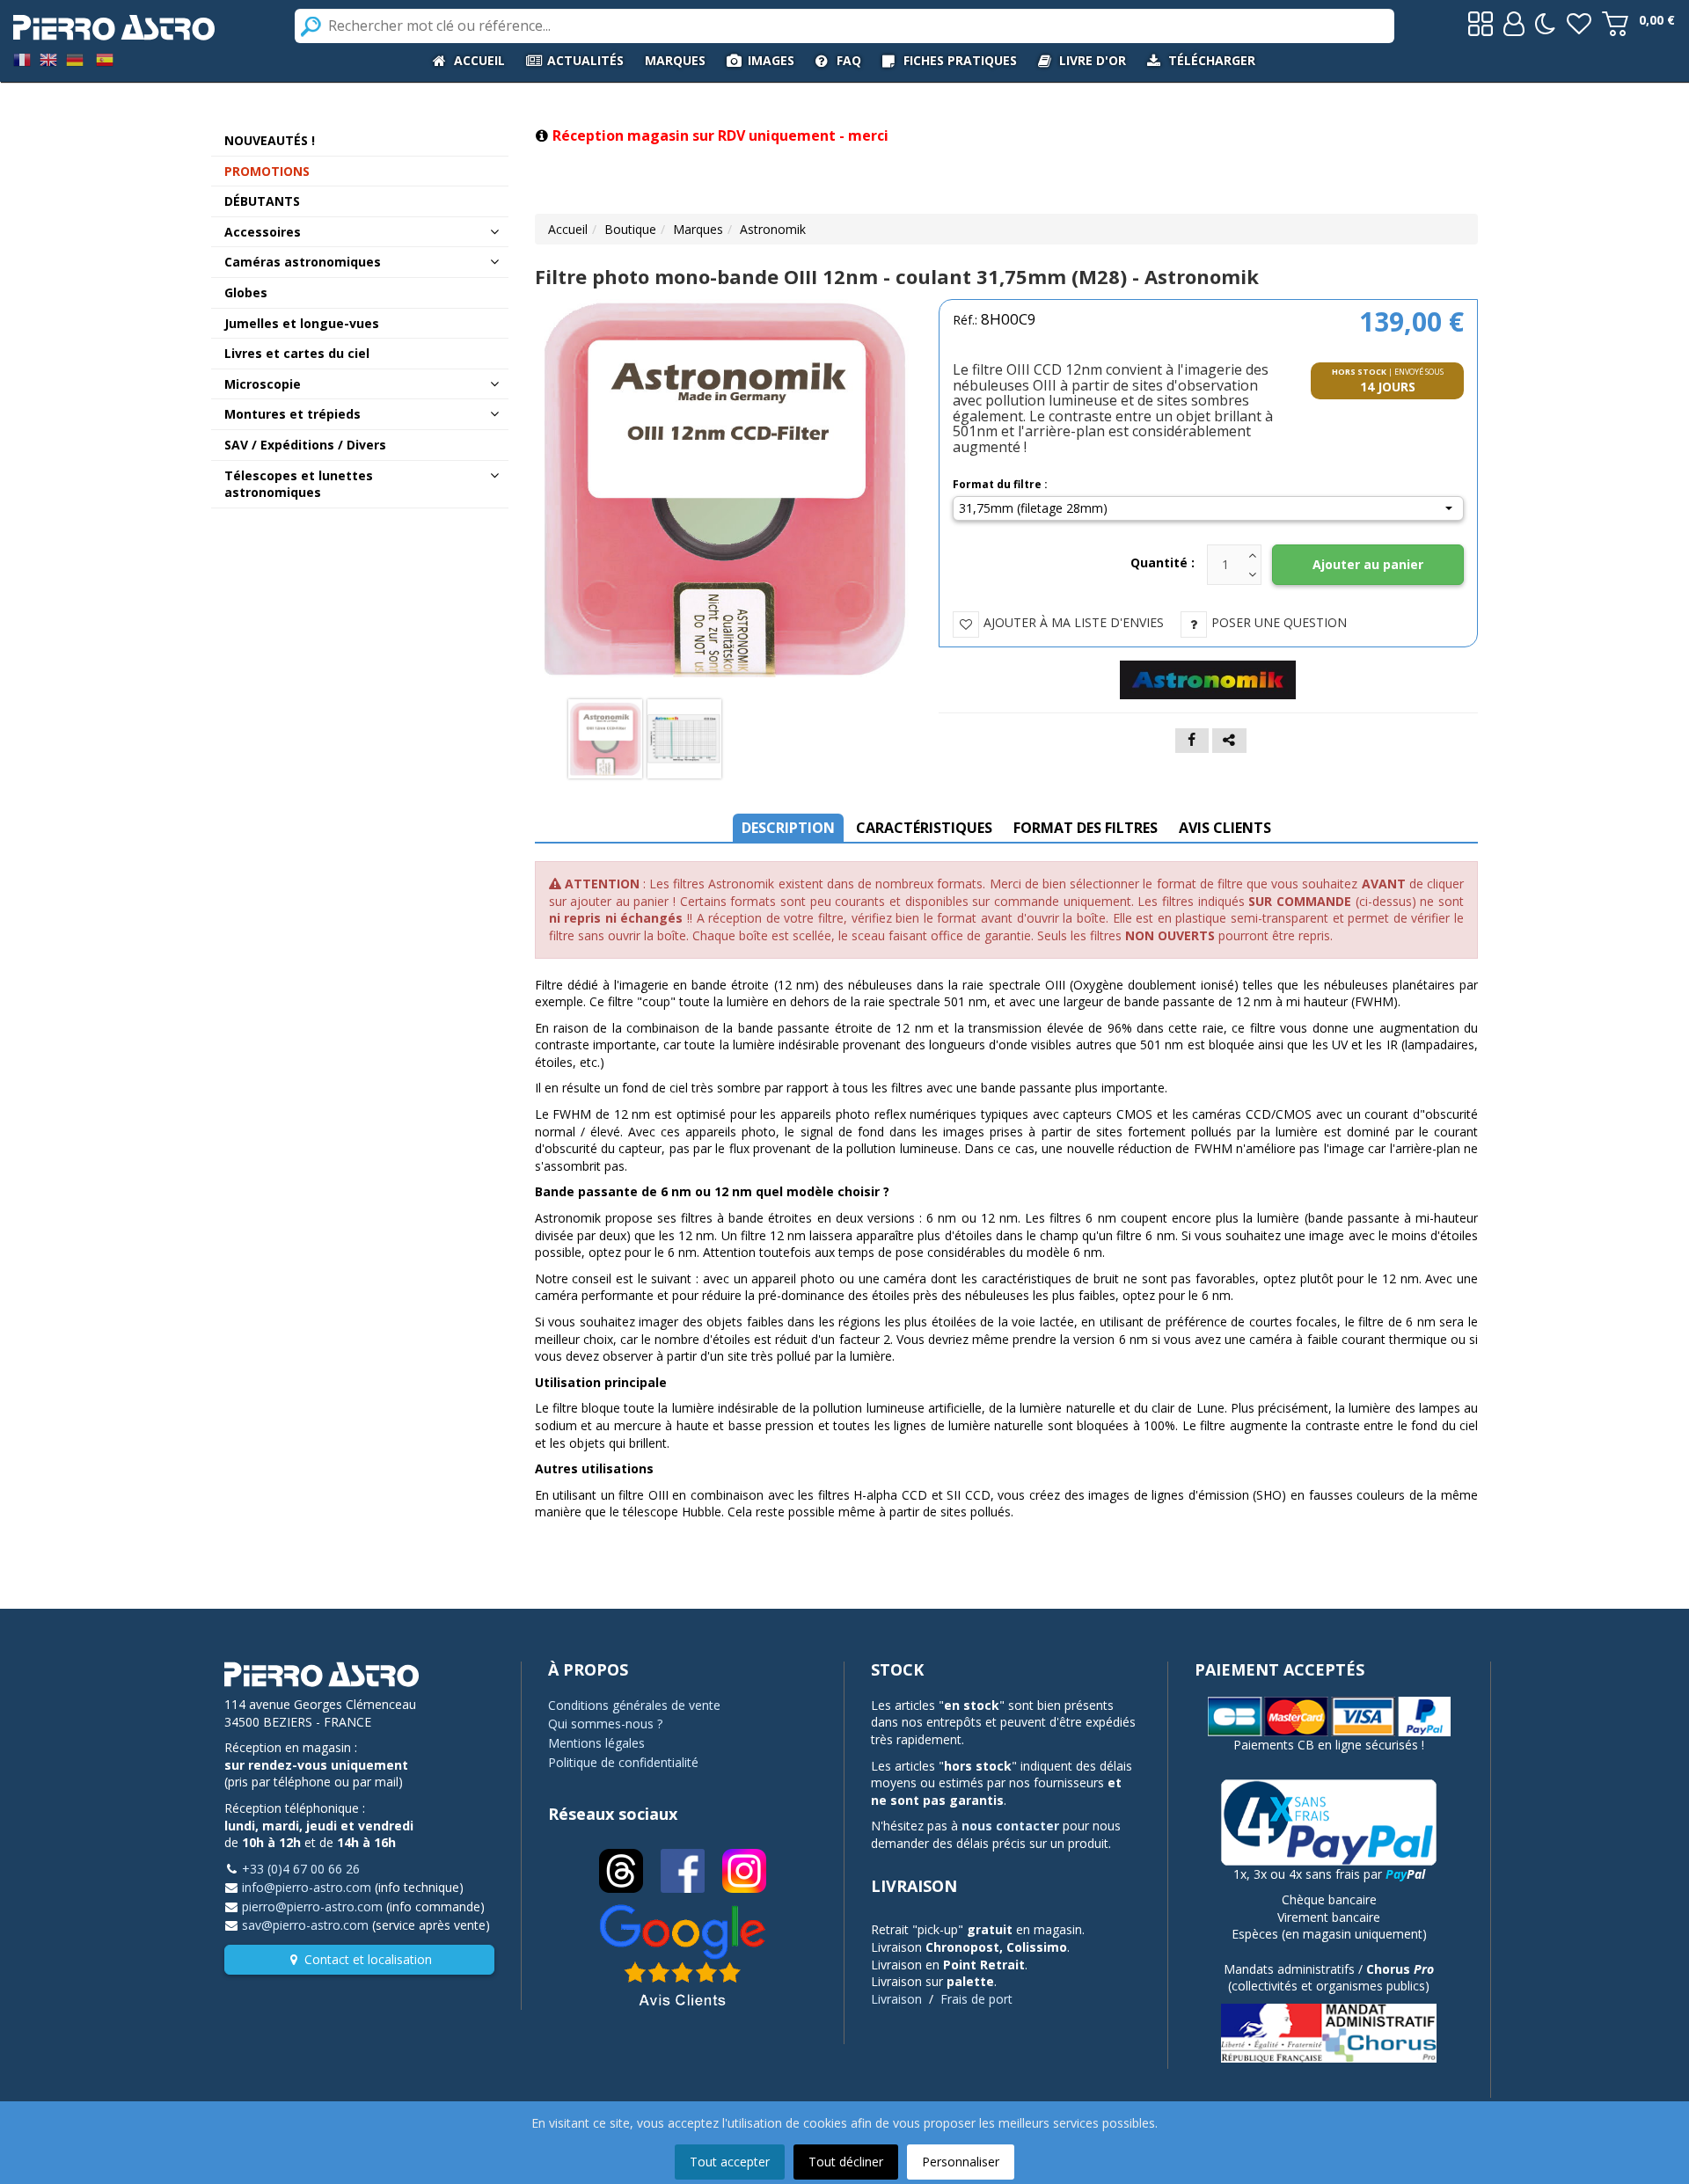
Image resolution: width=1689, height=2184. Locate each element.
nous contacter (1010, 1826)
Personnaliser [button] (961, 2162)
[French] (22, 58)
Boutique (630, 229)
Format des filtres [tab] (1086, 828)
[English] (48, 58)
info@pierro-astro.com (307, 1887)
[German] (75, 58)
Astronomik (773, 229)
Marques (698, 229)
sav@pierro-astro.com (305, 1925)
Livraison (896, 1999)
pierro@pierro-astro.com (312, 1906)
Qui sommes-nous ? (605, 1724)
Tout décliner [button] (846, 2162)
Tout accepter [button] (730, 2162)
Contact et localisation (368, 1959)
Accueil (568, 229)
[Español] (105, 58)
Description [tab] (788, 828)
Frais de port (976, 1999)
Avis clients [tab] (1225, 828)
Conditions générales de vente (634, 1705)
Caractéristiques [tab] (924, 828)
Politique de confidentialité (623, 1762)
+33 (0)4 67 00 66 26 (301, 1869)
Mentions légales (596, 1743)
